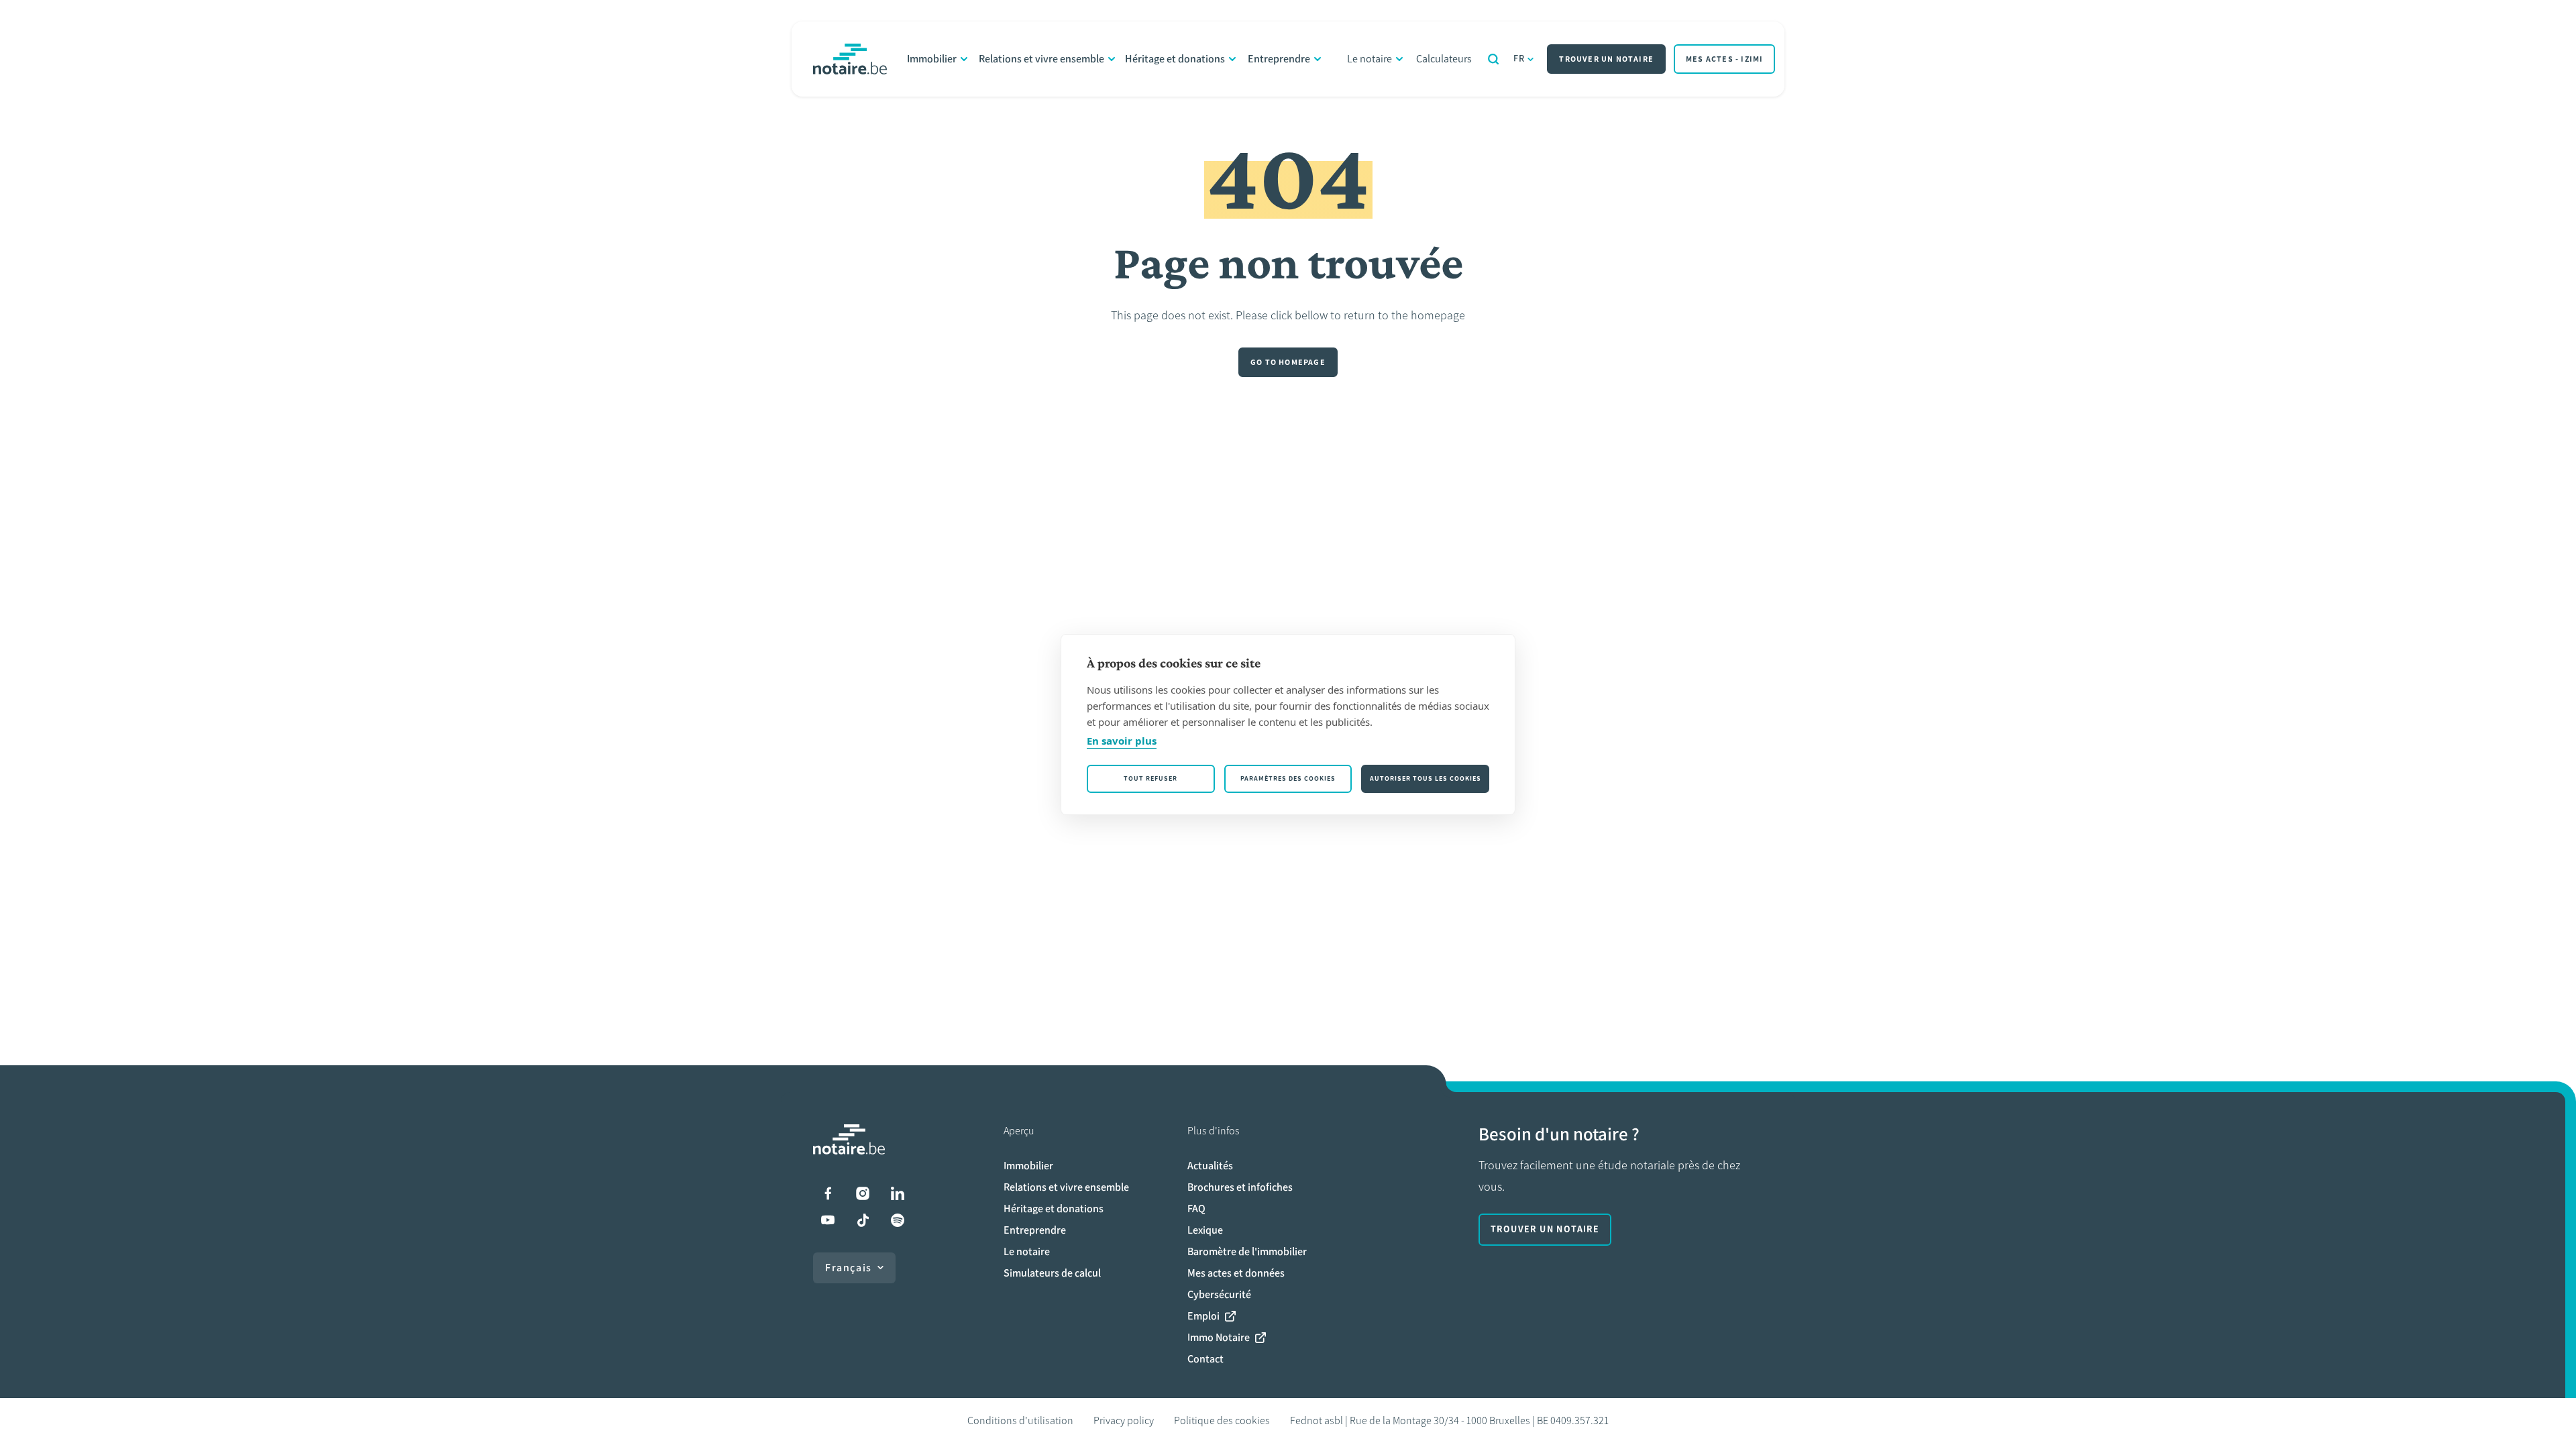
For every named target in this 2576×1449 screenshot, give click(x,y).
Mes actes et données (1236, 1273)
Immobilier (932, 59)
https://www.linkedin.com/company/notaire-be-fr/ (898, 1193)
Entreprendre (1279, 59)
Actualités (1210, 1166)
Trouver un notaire (1606, 59)
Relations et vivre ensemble (1041, 59)
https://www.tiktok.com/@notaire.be (863, 1220)
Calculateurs (1444, 59)
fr (1519, 59)
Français (849, 1268)
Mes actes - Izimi (1724, 59)
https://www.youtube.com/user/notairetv (828, 1220)
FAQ (1196, 1209)
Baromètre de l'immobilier (1247, 1251)
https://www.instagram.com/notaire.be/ (863, 1193)
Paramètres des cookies (1288, 779)
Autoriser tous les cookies (1426, 779)
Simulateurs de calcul (1052, 1273)
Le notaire (1370, 59)
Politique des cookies (1222, 1420)
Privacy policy (1124, 1420)
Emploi (1203, 1316)
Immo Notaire (1219, 1337)
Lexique (1205, 1230)
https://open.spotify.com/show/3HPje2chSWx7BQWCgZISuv (898, 1220)
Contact (1205, 1359)
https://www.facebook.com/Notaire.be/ (828, 1193)
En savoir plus (1122, 741)
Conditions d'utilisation (1020, 1420)
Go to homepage (1288, 362)
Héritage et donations (1175, 59)
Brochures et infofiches (1240, 1187)
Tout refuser (1150, 779)
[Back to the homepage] (850, 59)
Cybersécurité (1219, 1294)
